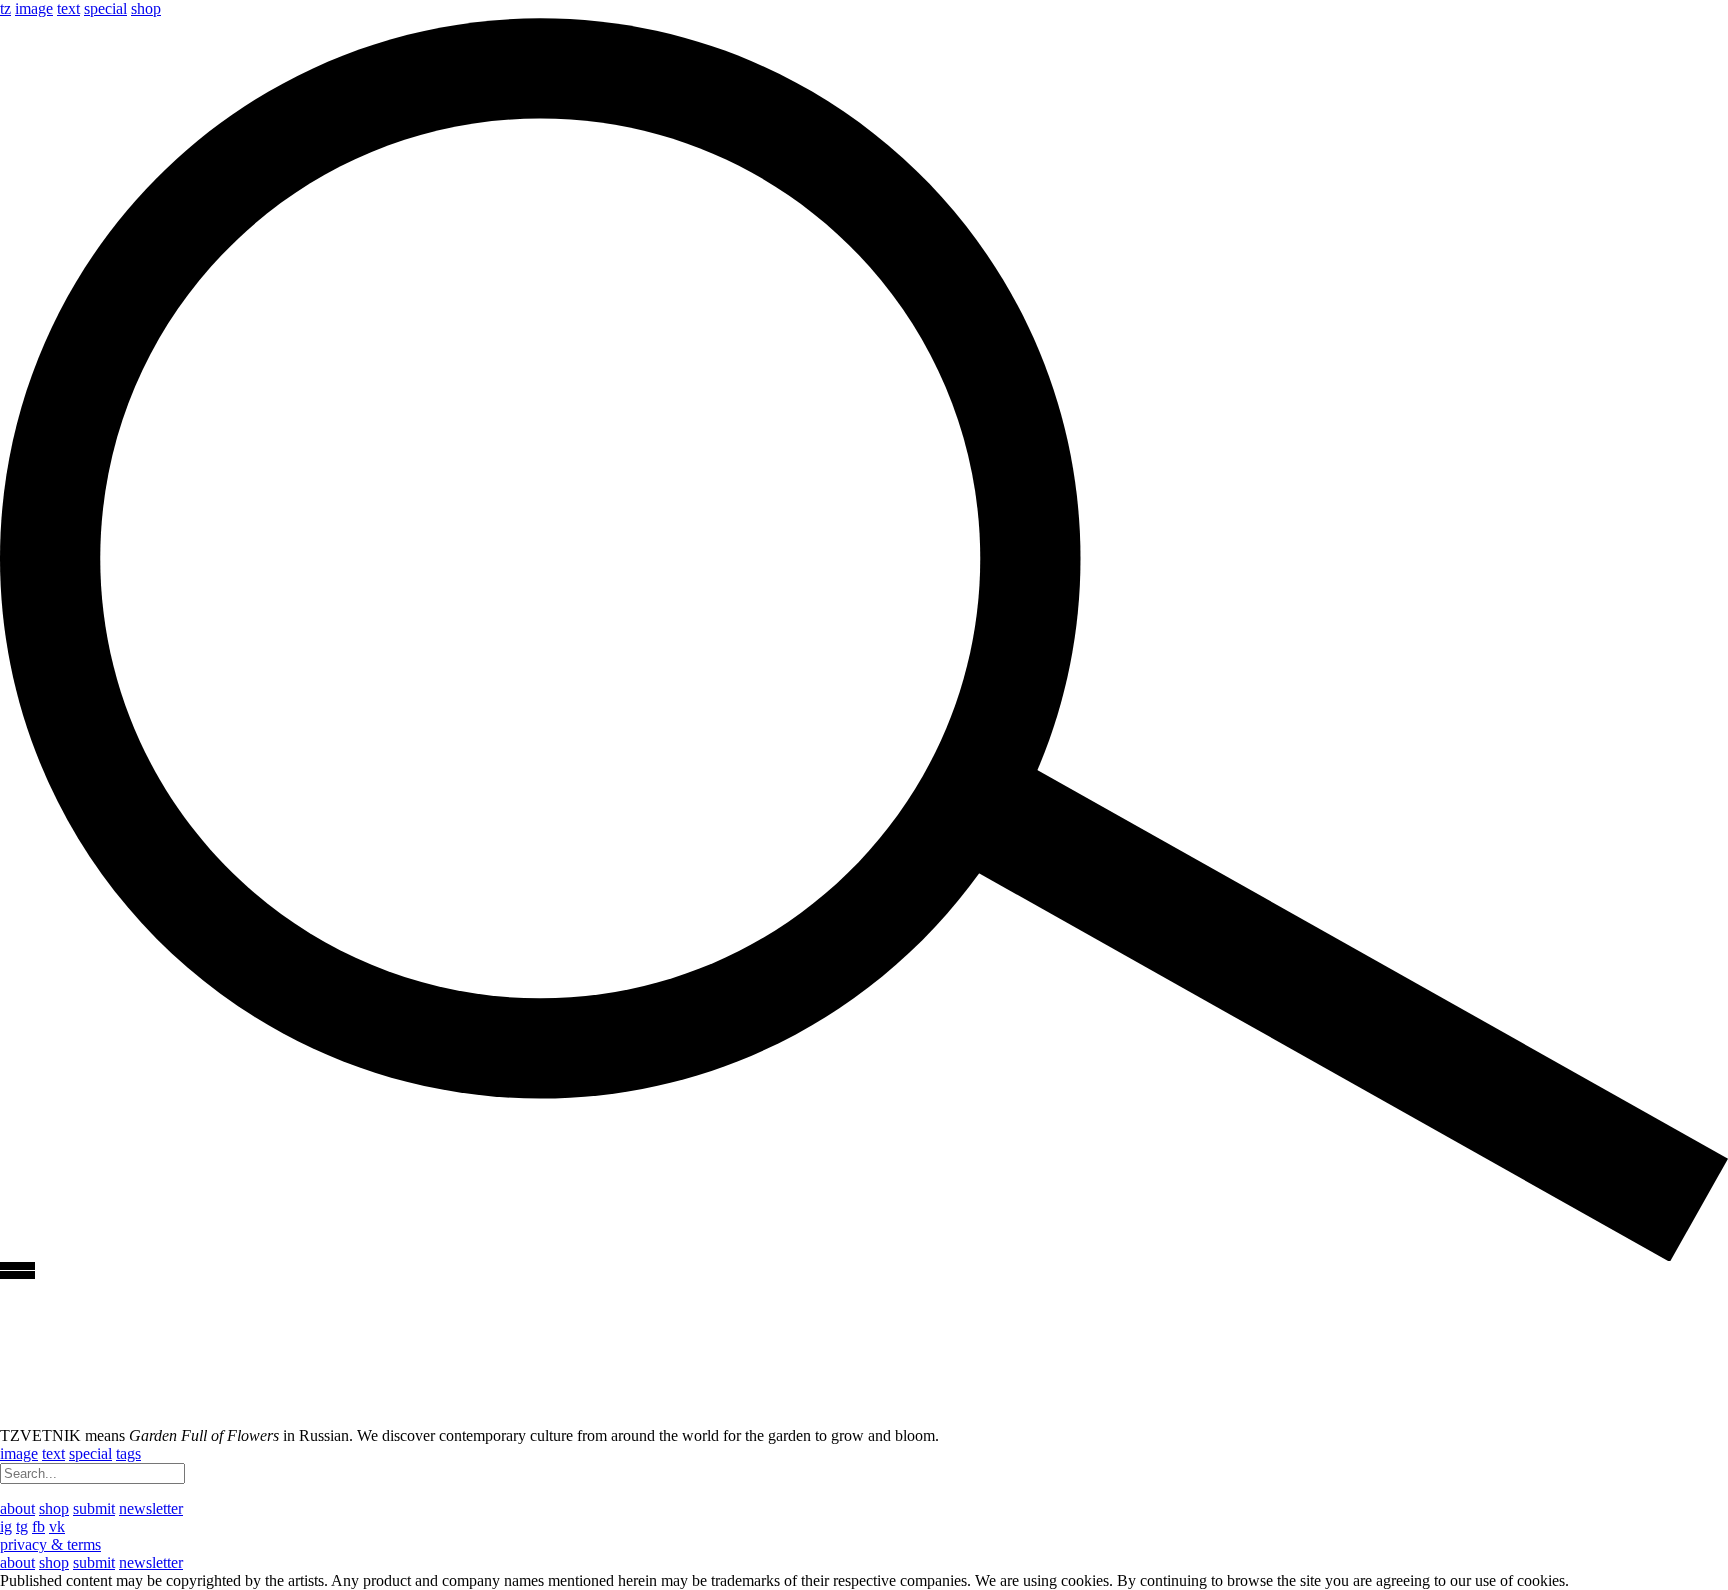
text (68, 8)
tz (5, 8)
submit (94, 1508)
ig (6, 1526)
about (17, 1508)
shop (146, 8)
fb (38, 1526)
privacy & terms (50, 1544)
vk (57, 1526)
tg (22, 1526)
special (105, 8)
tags (128, 1453)
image (34, 8)
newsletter (151, 1508)
